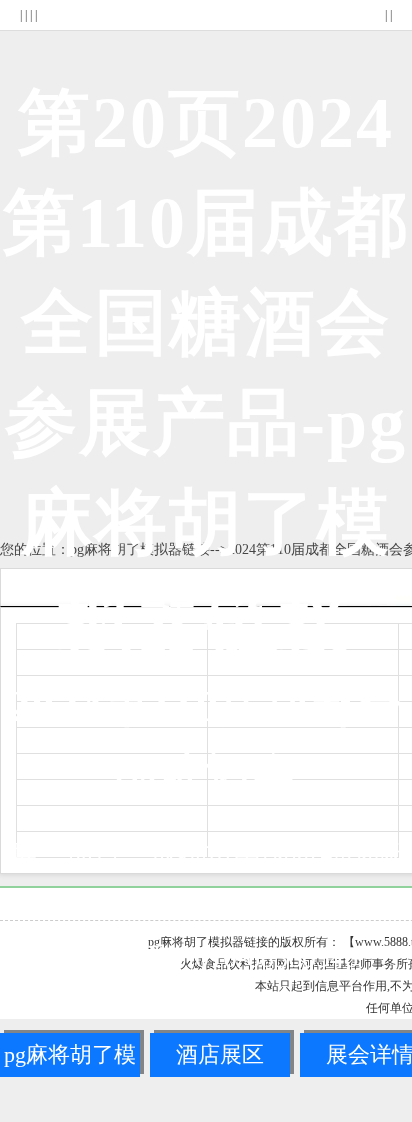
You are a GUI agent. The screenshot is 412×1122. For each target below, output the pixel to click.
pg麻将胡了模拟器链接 (70, 1059)
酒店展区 (220, 1054)
